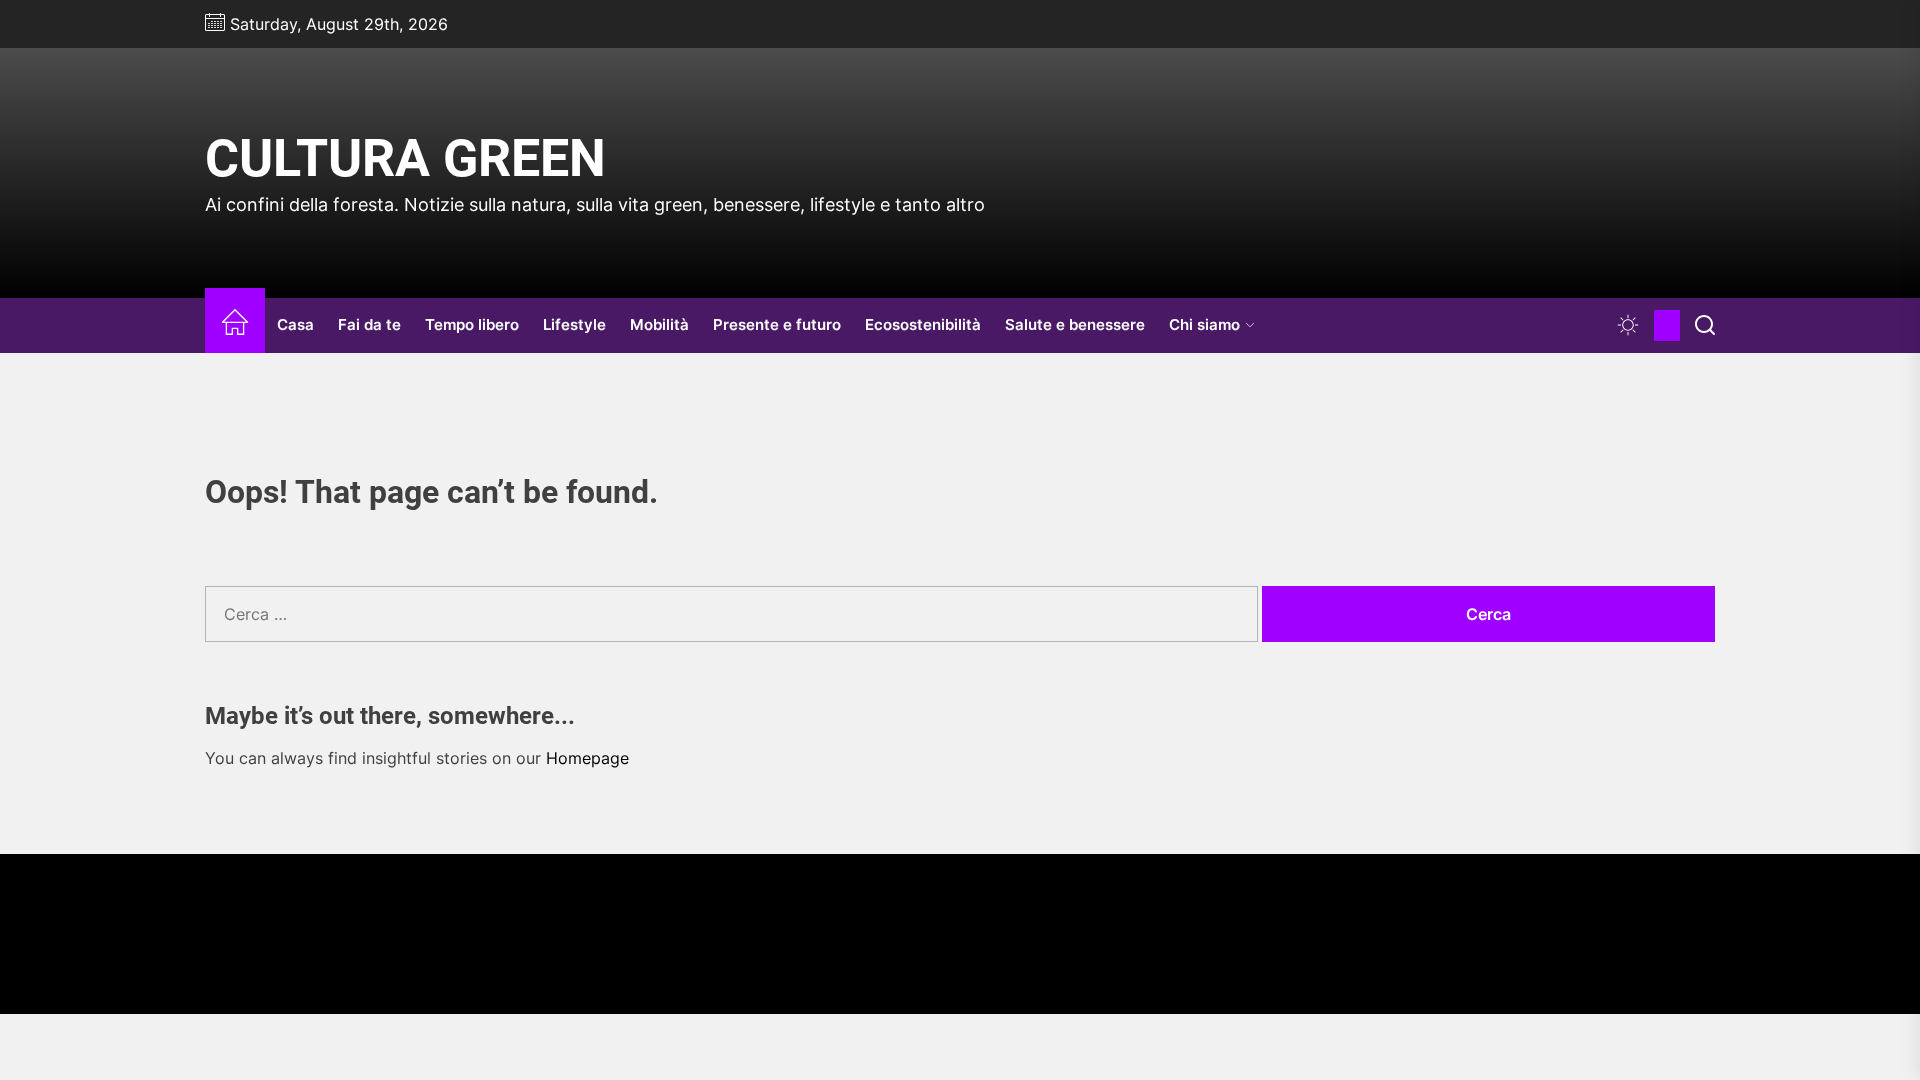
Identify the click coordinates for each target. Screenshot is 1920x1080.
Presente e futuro (777, 324)
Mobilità (659, 324)
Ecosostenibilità (923, 324)
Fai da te (369, 324)
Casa (295, 324)
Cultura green (405, 158)
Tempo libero (472, 324)
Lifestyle (574, 324)
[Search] (1705, 325)
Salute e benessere (1075, 324)
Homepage (587, 758)
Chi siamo (1204, 324)
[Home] (235, 325)
